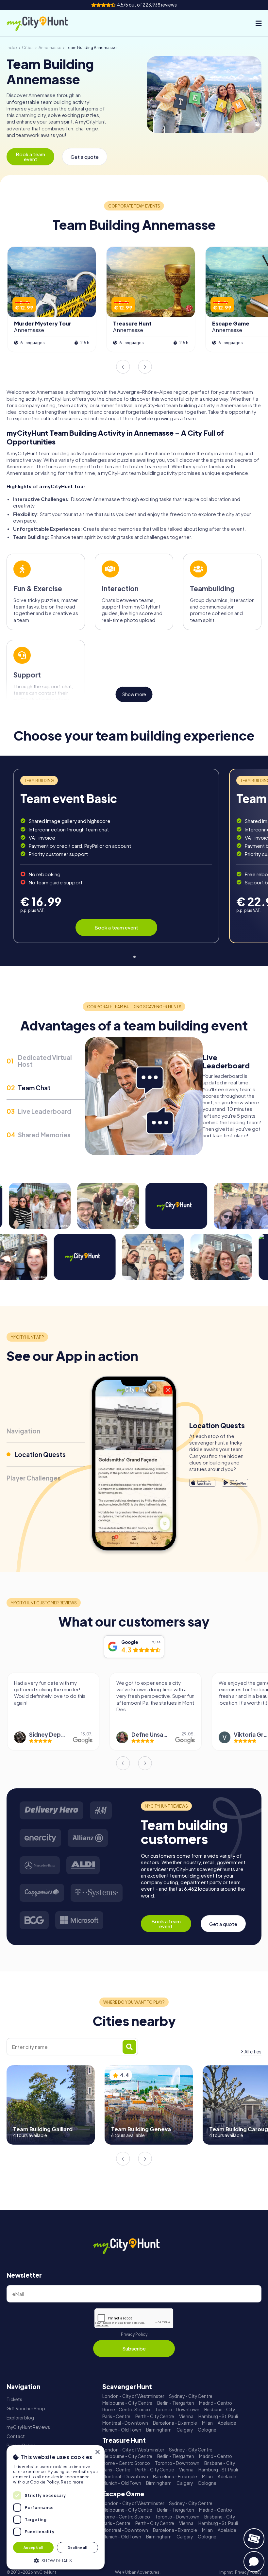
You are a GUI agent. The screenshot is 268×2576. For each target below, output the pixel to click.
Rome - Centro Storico (126, 2409)
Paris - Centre (116, 2416)
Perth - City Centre (155, 2416)
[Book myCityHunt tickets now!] (254, 2539)
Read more (72, 2482)
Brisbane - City (220, 2409)
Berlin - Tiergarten (176, 2403)
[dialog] (56, 2507)
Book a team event (30, 157)
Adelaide (227, 2423)
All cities (253, 2052)
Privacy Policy (134, 2334)
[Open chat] (254, 2562)
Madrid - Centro (216, 2403)
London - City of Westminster (133, 2396)
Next (145, 367)
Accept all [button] (33, 2547)
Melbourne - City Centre (127, 2403)
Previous (123, 367)
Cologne (207, 2430)
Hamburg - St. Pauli (218, 2416)
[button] (56, 2560)
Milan (207, 2423)
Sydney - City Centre (191, 2396)
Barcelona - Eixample (175, 2423)
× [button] (97, 2452)
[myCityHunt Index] (44, 23)
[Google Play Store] (235, 1483)
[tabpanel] (116, 856)
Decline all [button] (77, 2547)
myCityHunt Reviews (28, 2427)
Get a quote (85, 157)
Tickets (14, 2399)
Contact (16, 2436)
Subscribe (134, 2348)
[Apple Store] (202, 1483)
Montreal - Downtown (125, 2423)
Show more (134, 694)
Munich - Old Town (122, 2430)
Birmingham (159, 2430)
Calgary (185, 2430)
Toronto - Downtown (177, 2409)
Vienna (186, 2416)
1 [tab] (134, 955)
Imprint (226, 2572)
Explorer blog (20, 2418)
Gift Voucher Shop (26, 2409)
